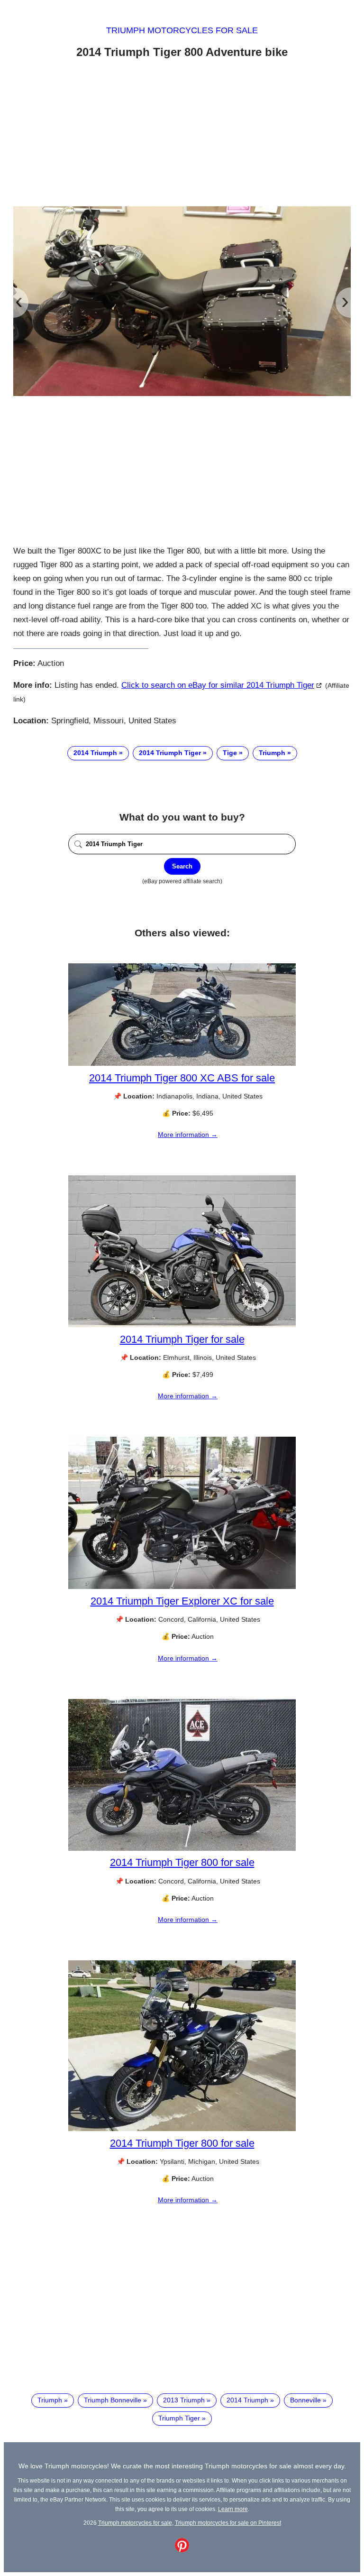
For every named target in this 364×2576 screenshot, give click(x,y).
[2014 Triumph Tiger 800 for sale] (182, 1848)
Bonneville (305, 2400)
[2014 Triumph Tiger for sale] (182, 1325)
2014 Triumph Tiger (170, 753)
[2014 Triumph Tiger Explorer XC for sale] (182, 1587)
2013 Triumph (184, 2400)
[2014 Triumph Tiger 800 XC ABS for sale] (182, 1063)
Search (182, 866)
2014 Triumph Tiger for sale (182, 1339)
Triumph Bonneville (113, 2400)
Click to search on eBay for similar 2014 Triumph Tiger (218, 685)
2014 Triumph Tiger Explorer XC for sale (182, 1601)
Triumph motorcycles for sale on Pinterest (228, 2523)
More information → (188, 1135)
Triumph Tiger (179, 2418)
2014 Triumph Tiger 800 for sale (182, 1862)
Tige (230, 753)
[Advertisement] (182, 134)
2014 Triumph (95, 753)
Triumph (272, 753)
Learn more (233, 2509)
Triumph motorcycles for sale (182, 30)
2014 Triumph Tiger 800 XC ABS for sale (182, 1078)
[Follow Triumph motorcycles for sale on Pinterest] (182, 2550)
